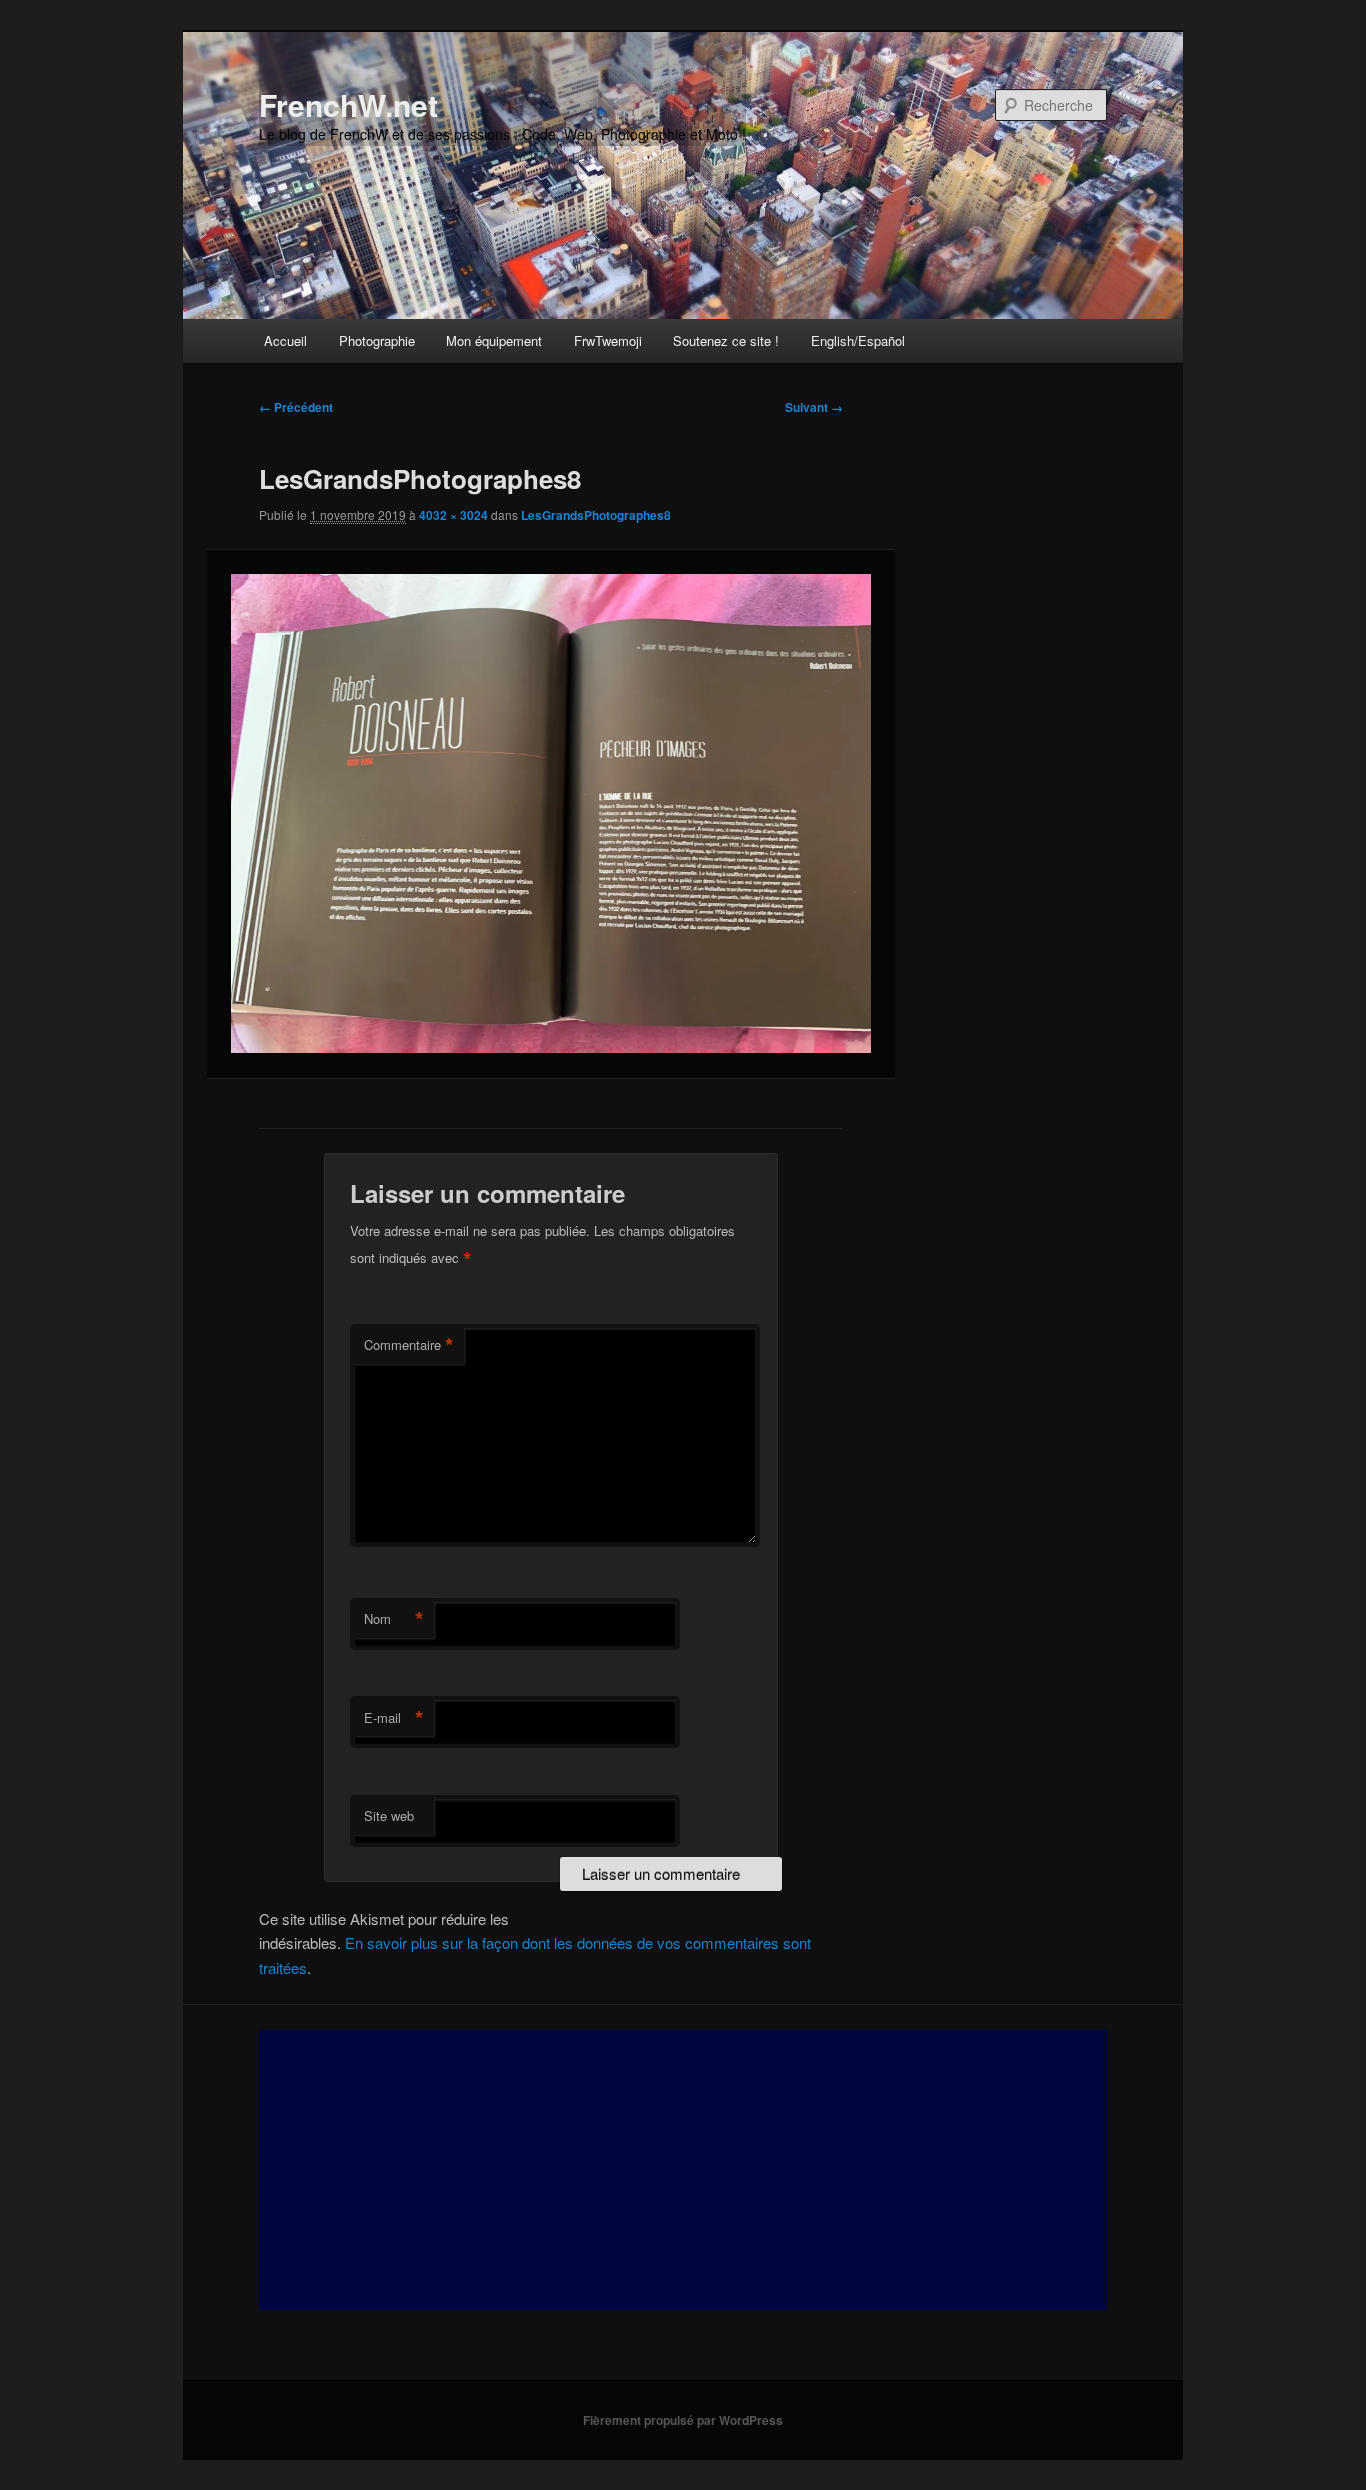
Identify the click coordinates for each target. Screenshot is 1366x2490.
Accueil (285, 340)
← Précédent (296, 407)
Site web (389, 1815)
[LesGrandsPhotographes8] (550, 813)
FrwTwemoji (608, 340)
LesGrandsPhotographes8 (596, 515)
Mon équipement (494, 340)
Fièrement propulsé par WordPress (683, 2420)
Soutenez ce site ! (726, 340)
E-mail (394, 1718)
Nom (394, 1619)
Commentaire (409, 1345)
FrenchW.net (348, 104)
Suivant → (814, 407)
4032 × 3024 (453, 515)
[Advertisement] (683, 2170)
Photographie (377, 340)
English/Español (858, 340)
